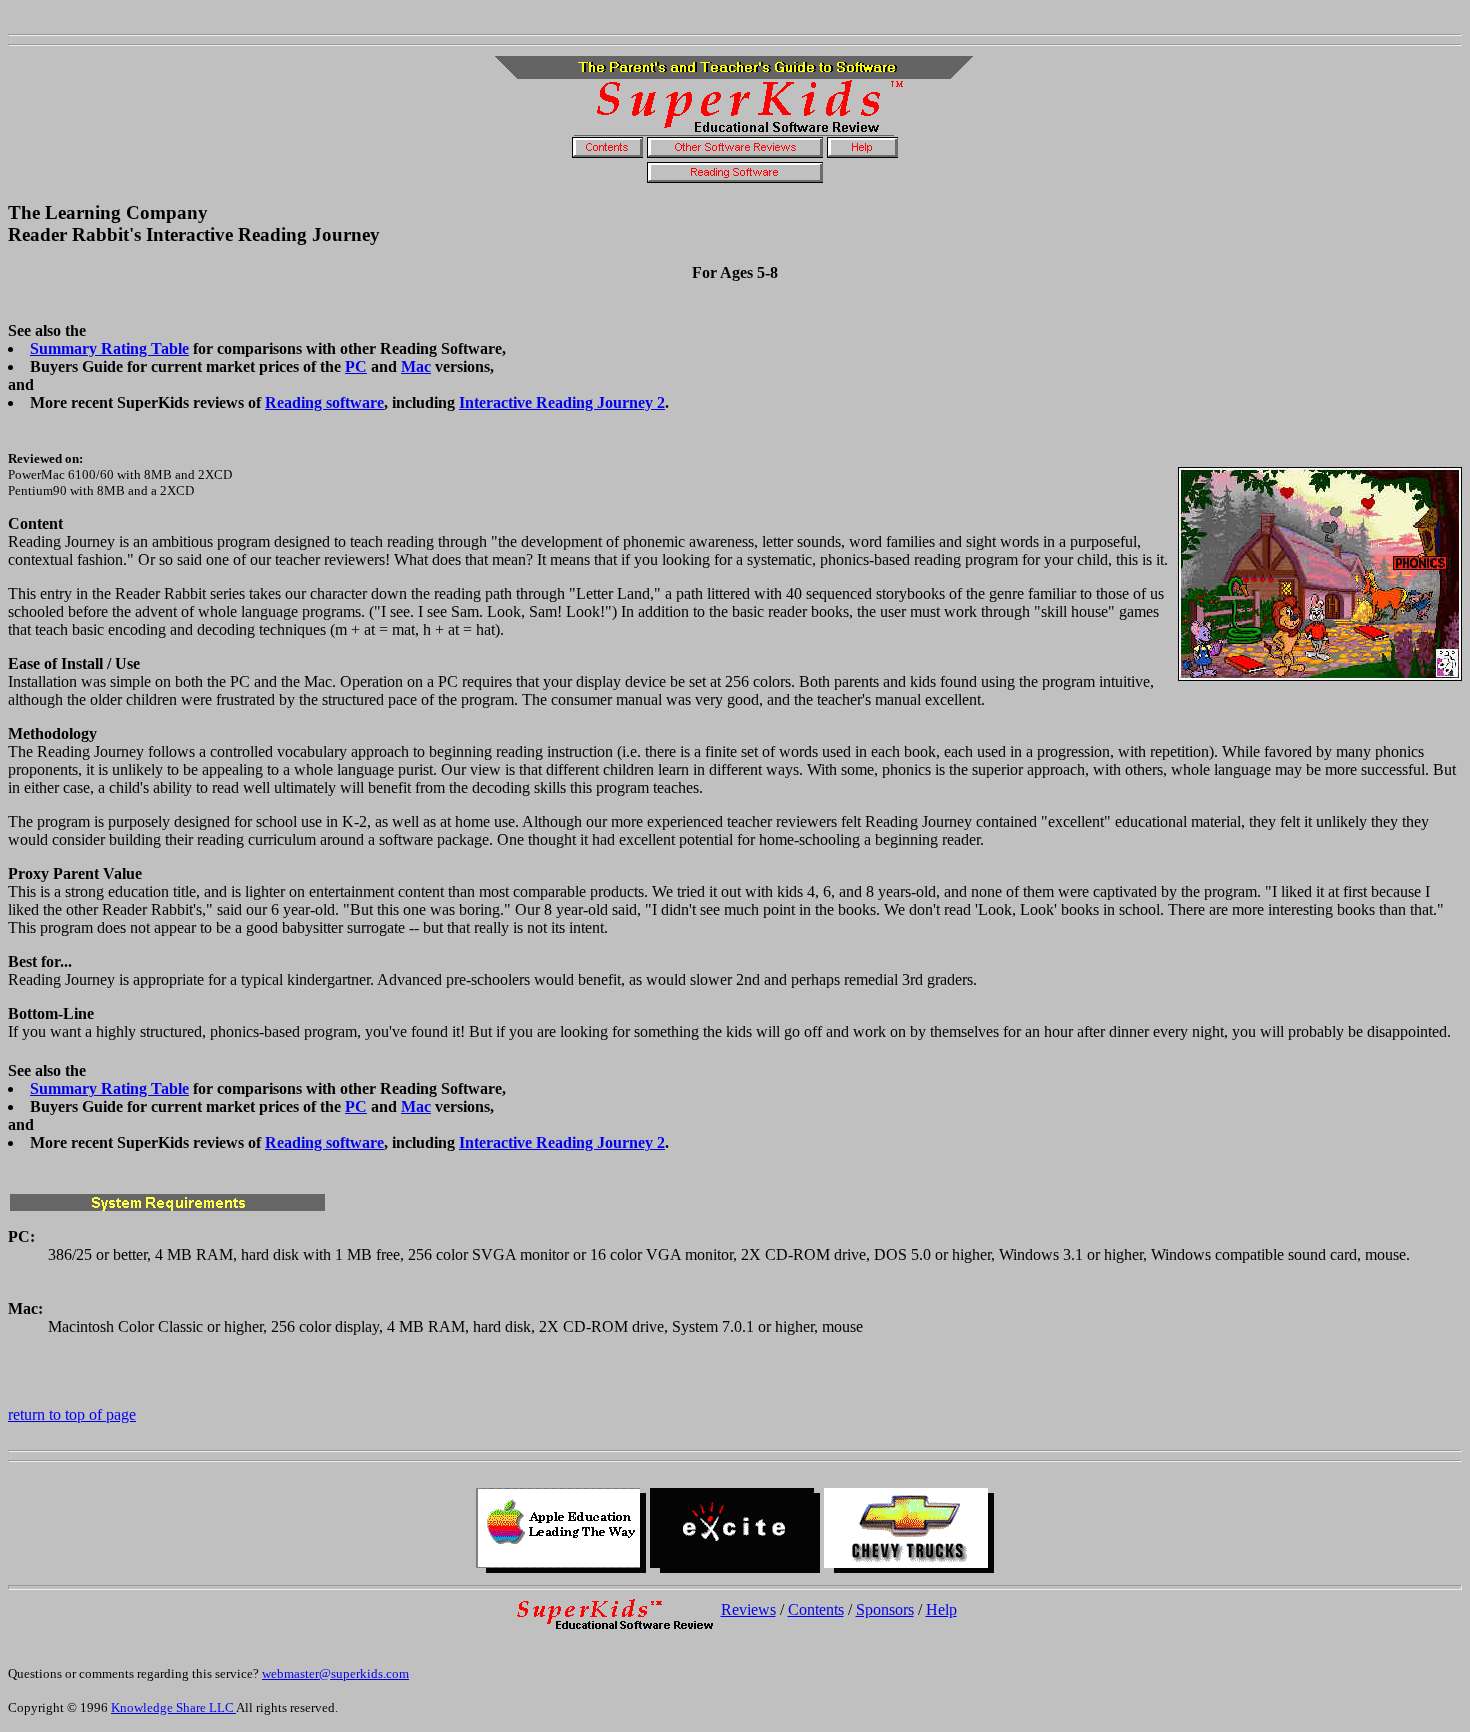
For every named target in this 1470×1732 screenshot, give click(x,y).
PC (356, 366)
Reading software (324, 402)
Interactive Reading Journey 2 (562, 402)
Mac (416, 366)
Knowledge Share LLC (173, 1707)
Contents (816, 1609)
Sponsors (885, 1609)
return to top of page (72, 1414)
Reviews (748, 1609)
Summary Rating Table (109, 348)
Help (941, 1609)
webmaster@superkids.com (335, 1673)
